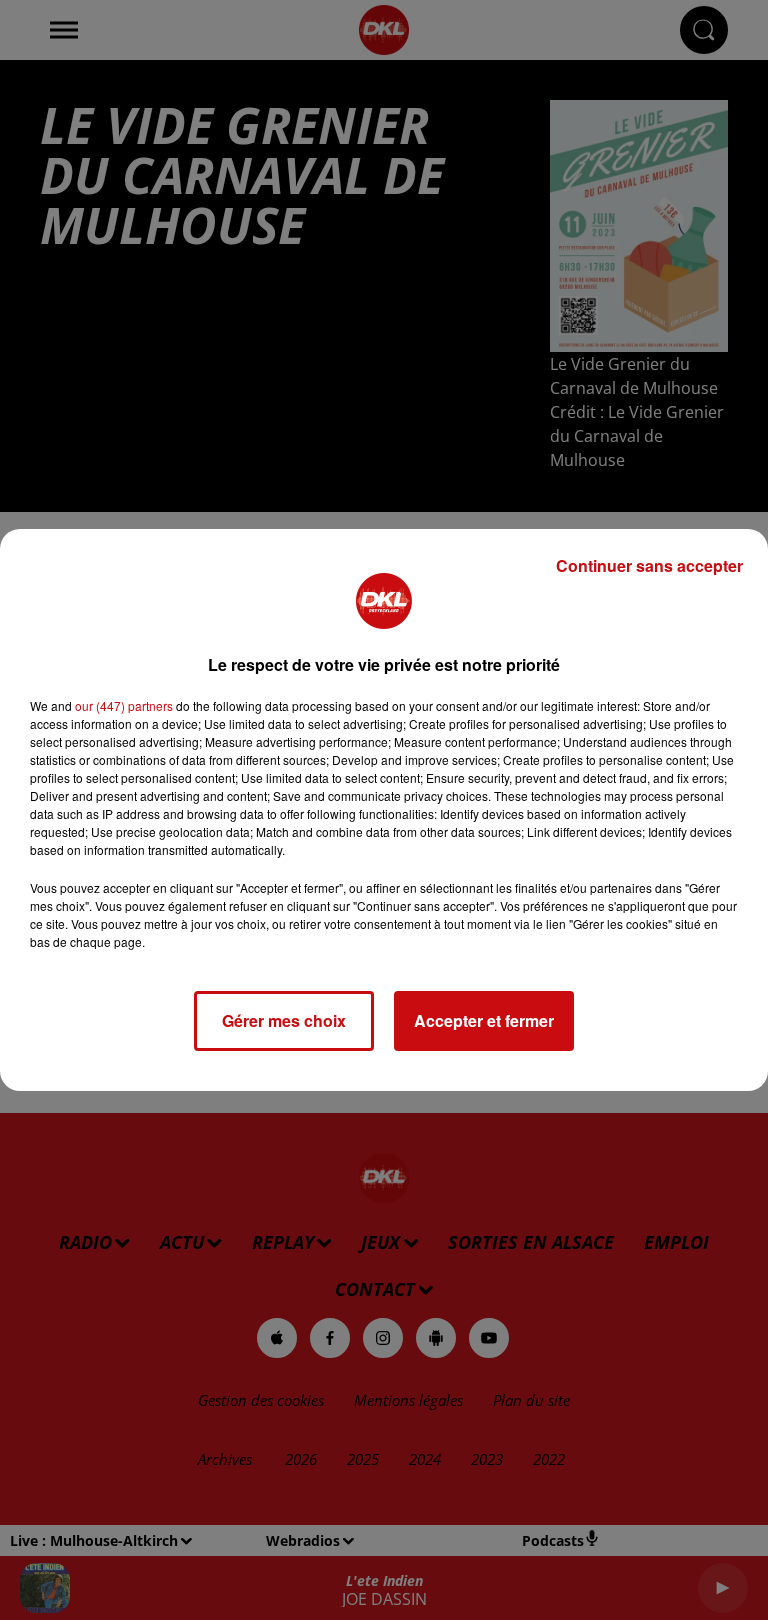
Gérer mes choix (284, 1020)
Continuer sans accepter (649, 565)
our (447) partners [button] (124, 705)
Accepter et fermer (484, 1020)
